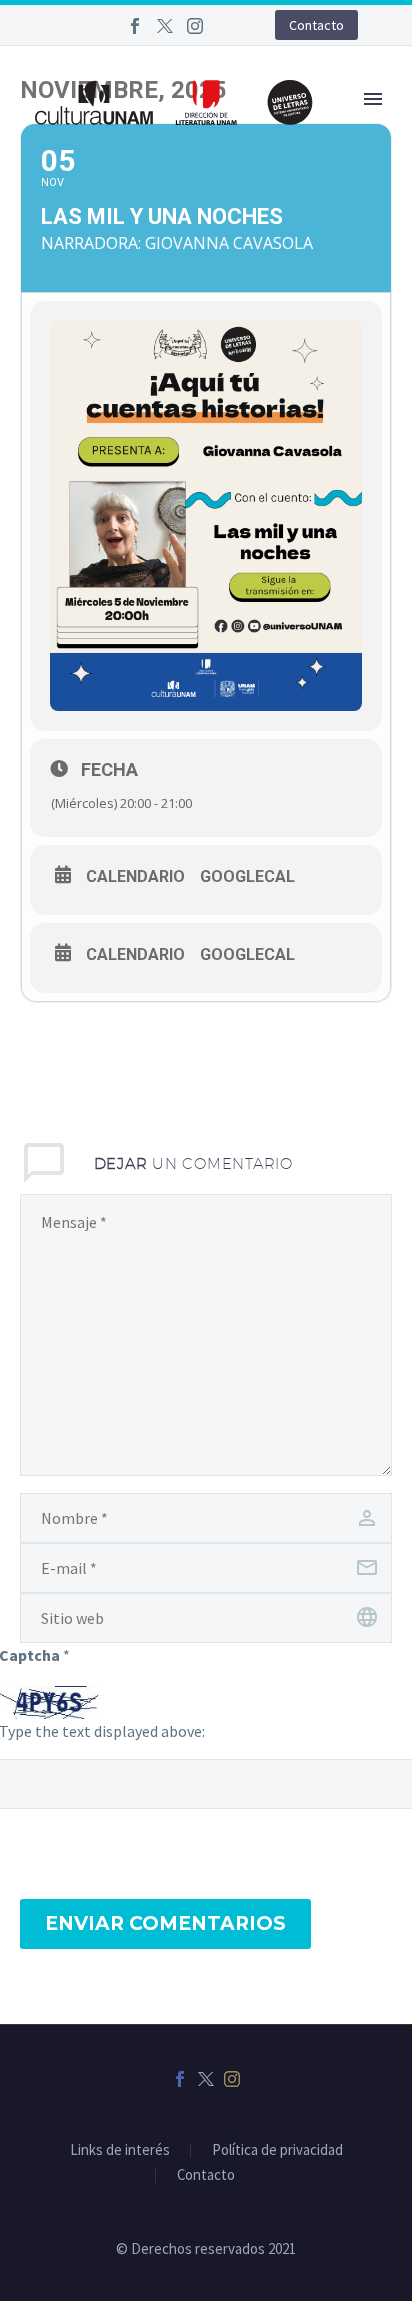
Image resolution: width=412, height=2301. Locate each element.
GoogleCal (247, 877)
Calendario (135, 877)
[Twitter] (165, 26)
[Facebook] (135, 26)
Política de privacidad (277, 2150)
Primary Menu (373, 99)
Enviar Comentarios (165, 1923)
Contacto (316, 25)
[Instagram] (195, 26)
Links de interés (120, 2150)
